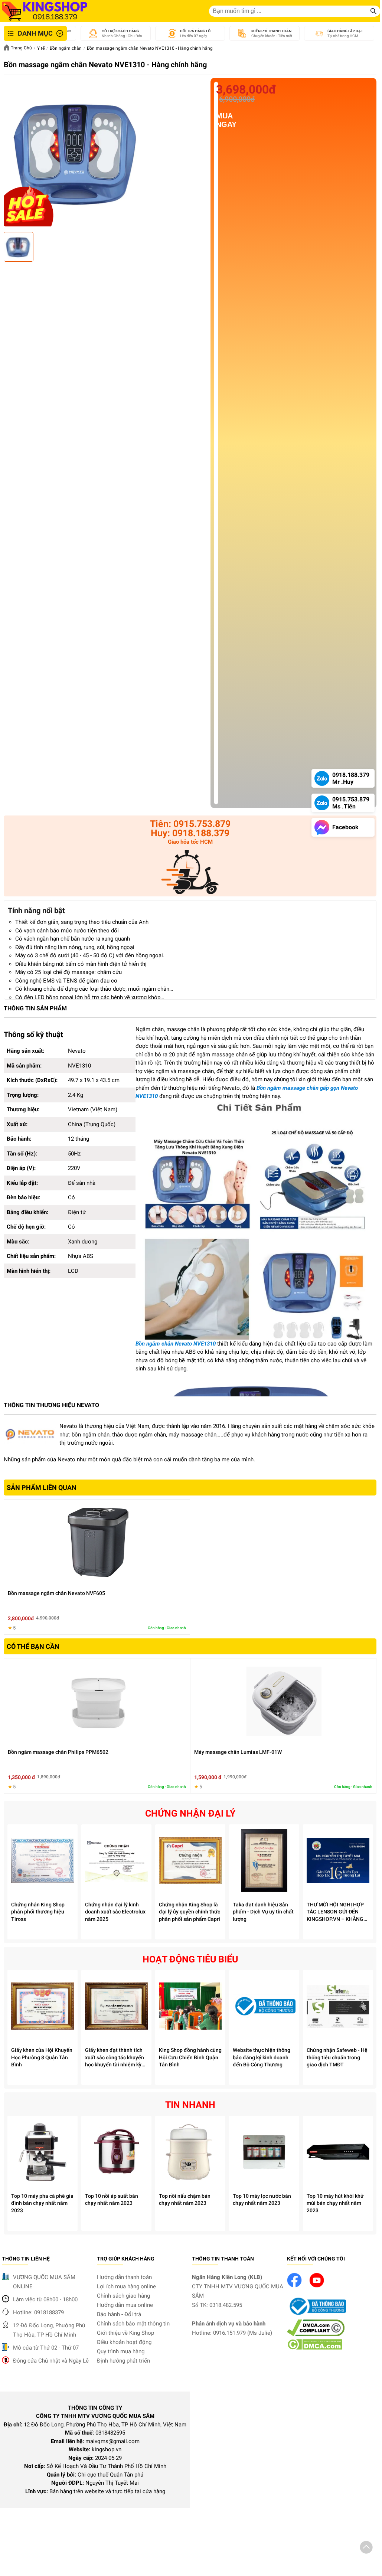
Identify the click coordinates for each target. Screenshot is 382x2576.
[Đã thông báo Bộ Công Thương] (317, 2315)
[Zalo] (190, 873)
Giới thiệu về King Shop (125, 2333)
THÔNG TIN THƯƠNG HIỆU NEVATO (51, 1405)
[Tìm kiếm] (373, 11)
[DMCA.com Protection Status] (315, 2348)
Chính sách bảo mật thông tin (133, 2324)
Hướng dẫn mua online (125, 2305)
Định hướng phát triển (123, 2361)
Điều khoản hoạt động (124, 2342)
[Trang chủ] (45, 11)
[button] (366, 2549)
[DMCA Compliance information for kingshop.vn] (316, 2334)
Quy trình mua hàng (121, 2351)
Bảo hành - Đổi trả (119, 2314)
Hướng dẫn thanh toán (124, 2277)
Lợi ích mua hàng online (126, 2286)
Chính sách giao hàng (123, 2296)
